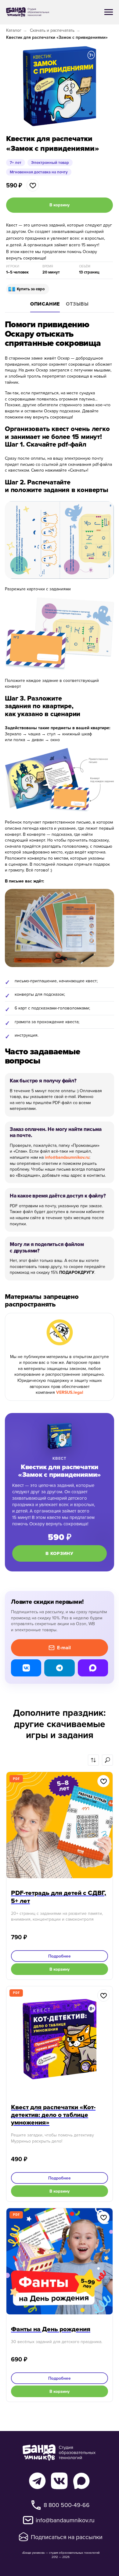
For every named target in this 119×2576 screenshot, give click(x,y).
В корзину (60, 1553)
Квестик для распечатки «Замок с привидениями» (57, 37)
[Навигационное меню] (109, 12)
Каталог (14, 30)
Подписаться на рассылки (67, 2537)
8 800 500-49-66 (67, 2505)
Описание (45, 304)
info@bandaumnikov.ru (67, 1157)
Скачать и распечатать (52, 30)
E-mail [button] (64, 1648)
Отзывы (77, 304)
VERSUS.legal (70, 1392)
